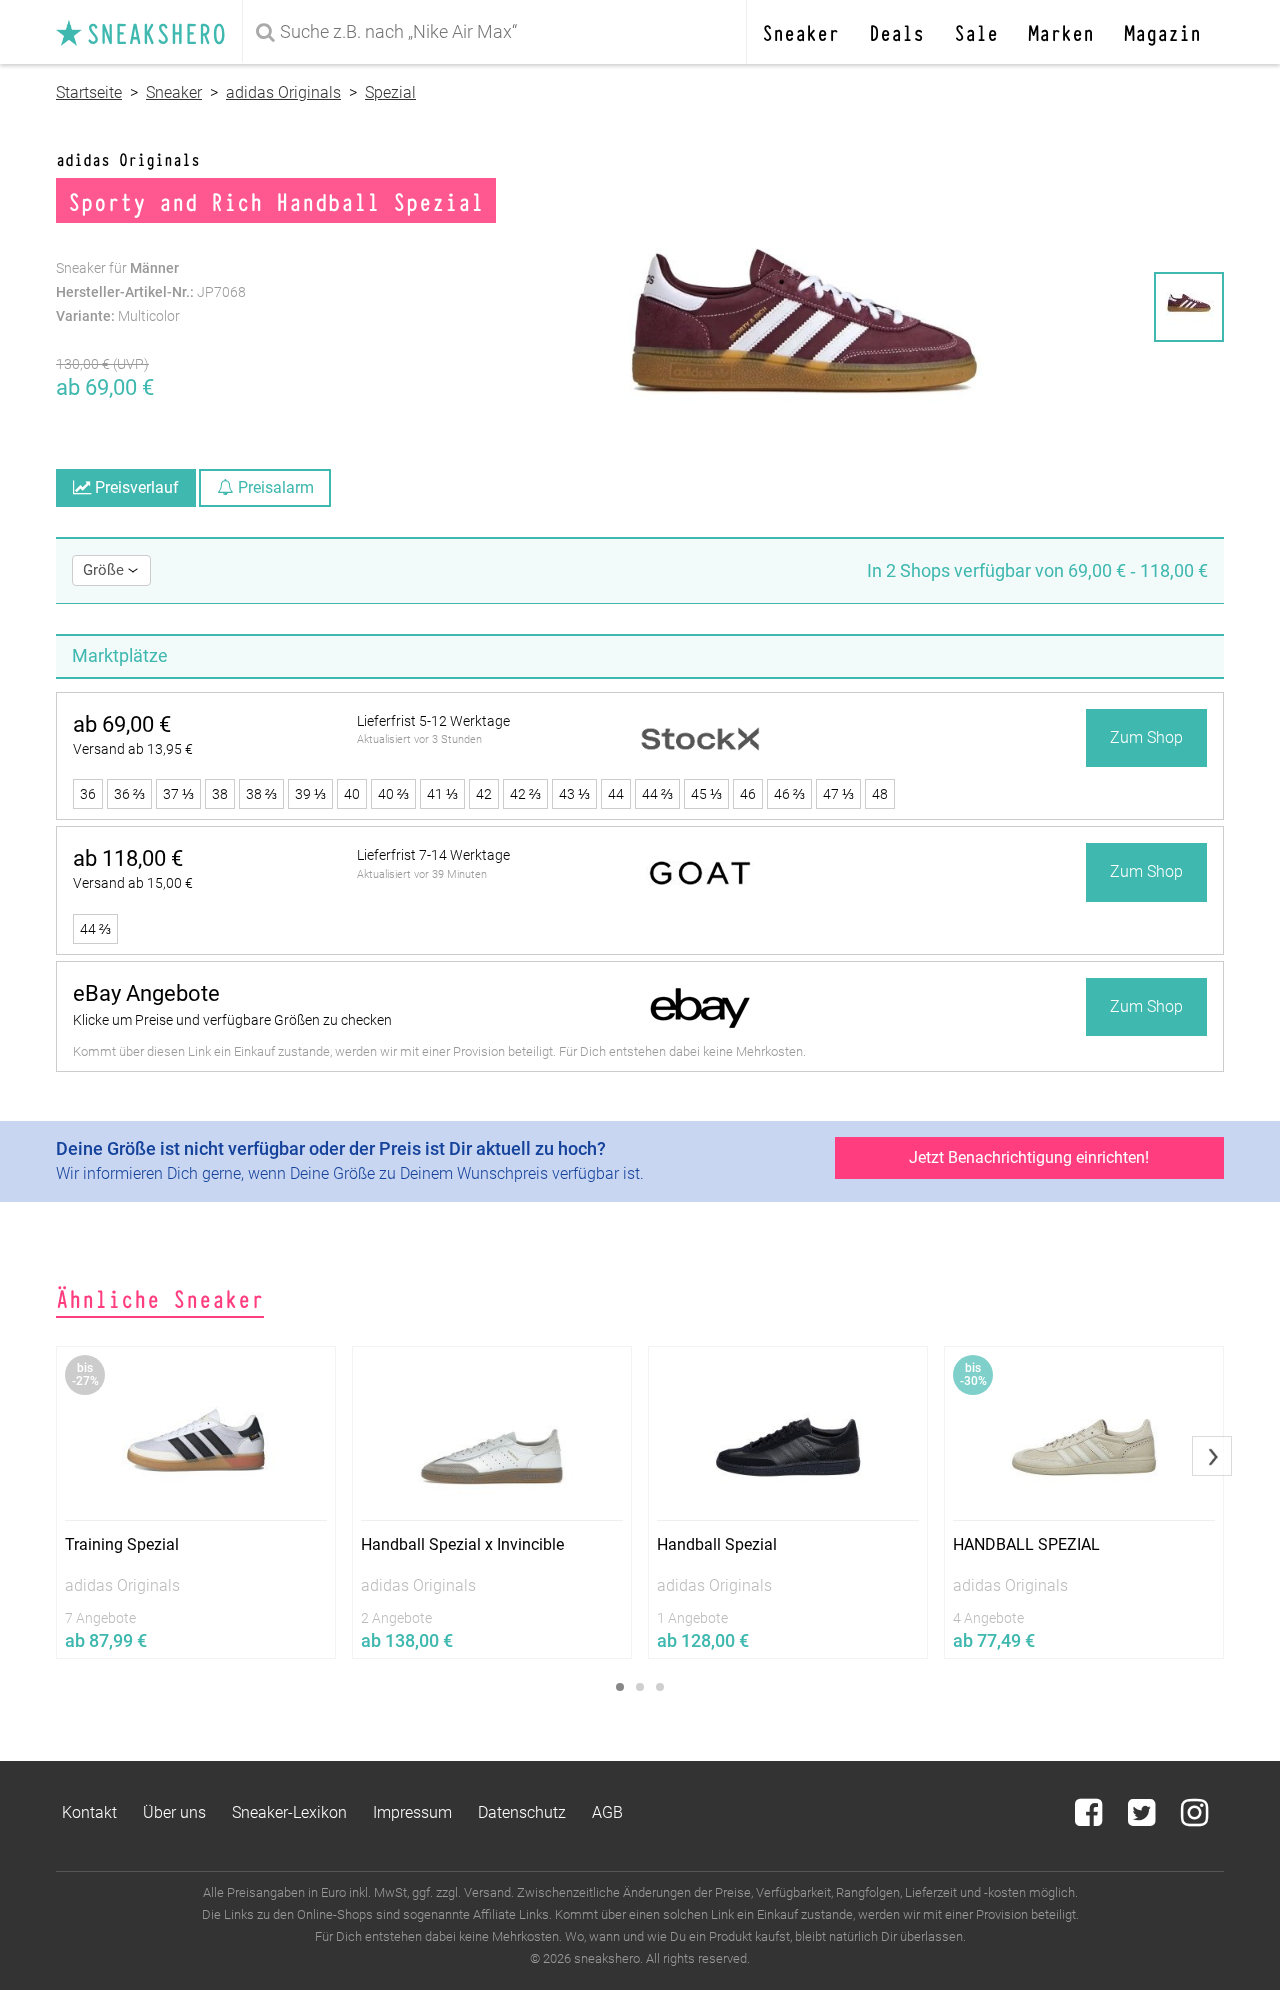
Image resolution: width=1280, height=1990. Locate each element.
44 (616, 794)
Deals (896, 31)
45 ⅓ (706, 794)
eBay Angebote (146, 993)
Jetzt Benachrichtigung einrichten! (1029, 1157)
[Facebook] (1090, 1818)
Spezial (390, 92)
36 (88, 794)
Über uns (174, 1812)
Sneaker (800, 31)
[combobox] (498, 32)
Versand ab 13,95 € (133, 749)
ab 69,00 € (122, 724)
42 (484, 794)
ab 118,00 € (128, 858)
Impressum (412, 1812)
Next (1212, 1456)
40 (352, 794)
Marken (1061, 31)
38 (220, 794)
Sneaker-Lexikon (289, 1812)
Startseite (89, 92)
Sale (976, 31)
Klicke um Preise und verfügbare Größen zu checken (232, 1020)
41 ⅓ (442, 794)
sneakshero (149, 32)
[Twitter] (1143, 1818)
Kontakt (89, 1812)
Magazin (1162, 31)
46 (748, 794)
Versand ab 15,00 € (133, 883)
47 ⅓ (838, 794)
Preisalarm (274, 487)
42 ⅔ (525, 794)
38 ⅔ (261, 794)
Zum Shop (1146, 737)
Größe (105, 570)
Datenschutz (522, 1812)
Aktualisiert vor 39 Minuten (422, 874)
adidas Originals (283, 92)
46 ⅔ (789, 794)
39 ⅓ (310, 794)
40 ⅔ (393, 794)
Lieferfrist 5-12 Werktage (433, 721)
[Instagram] (1194, 1818)
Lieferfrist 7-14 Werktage (433, 855)
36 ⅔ (129, 794)
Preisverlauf (135, 487)
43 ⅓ (574, 794)
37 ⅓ (178, 794)
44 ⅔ (657, 794)
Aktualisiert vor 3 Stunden (419, 739)
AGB (607, 1812)
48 (880, 794)
